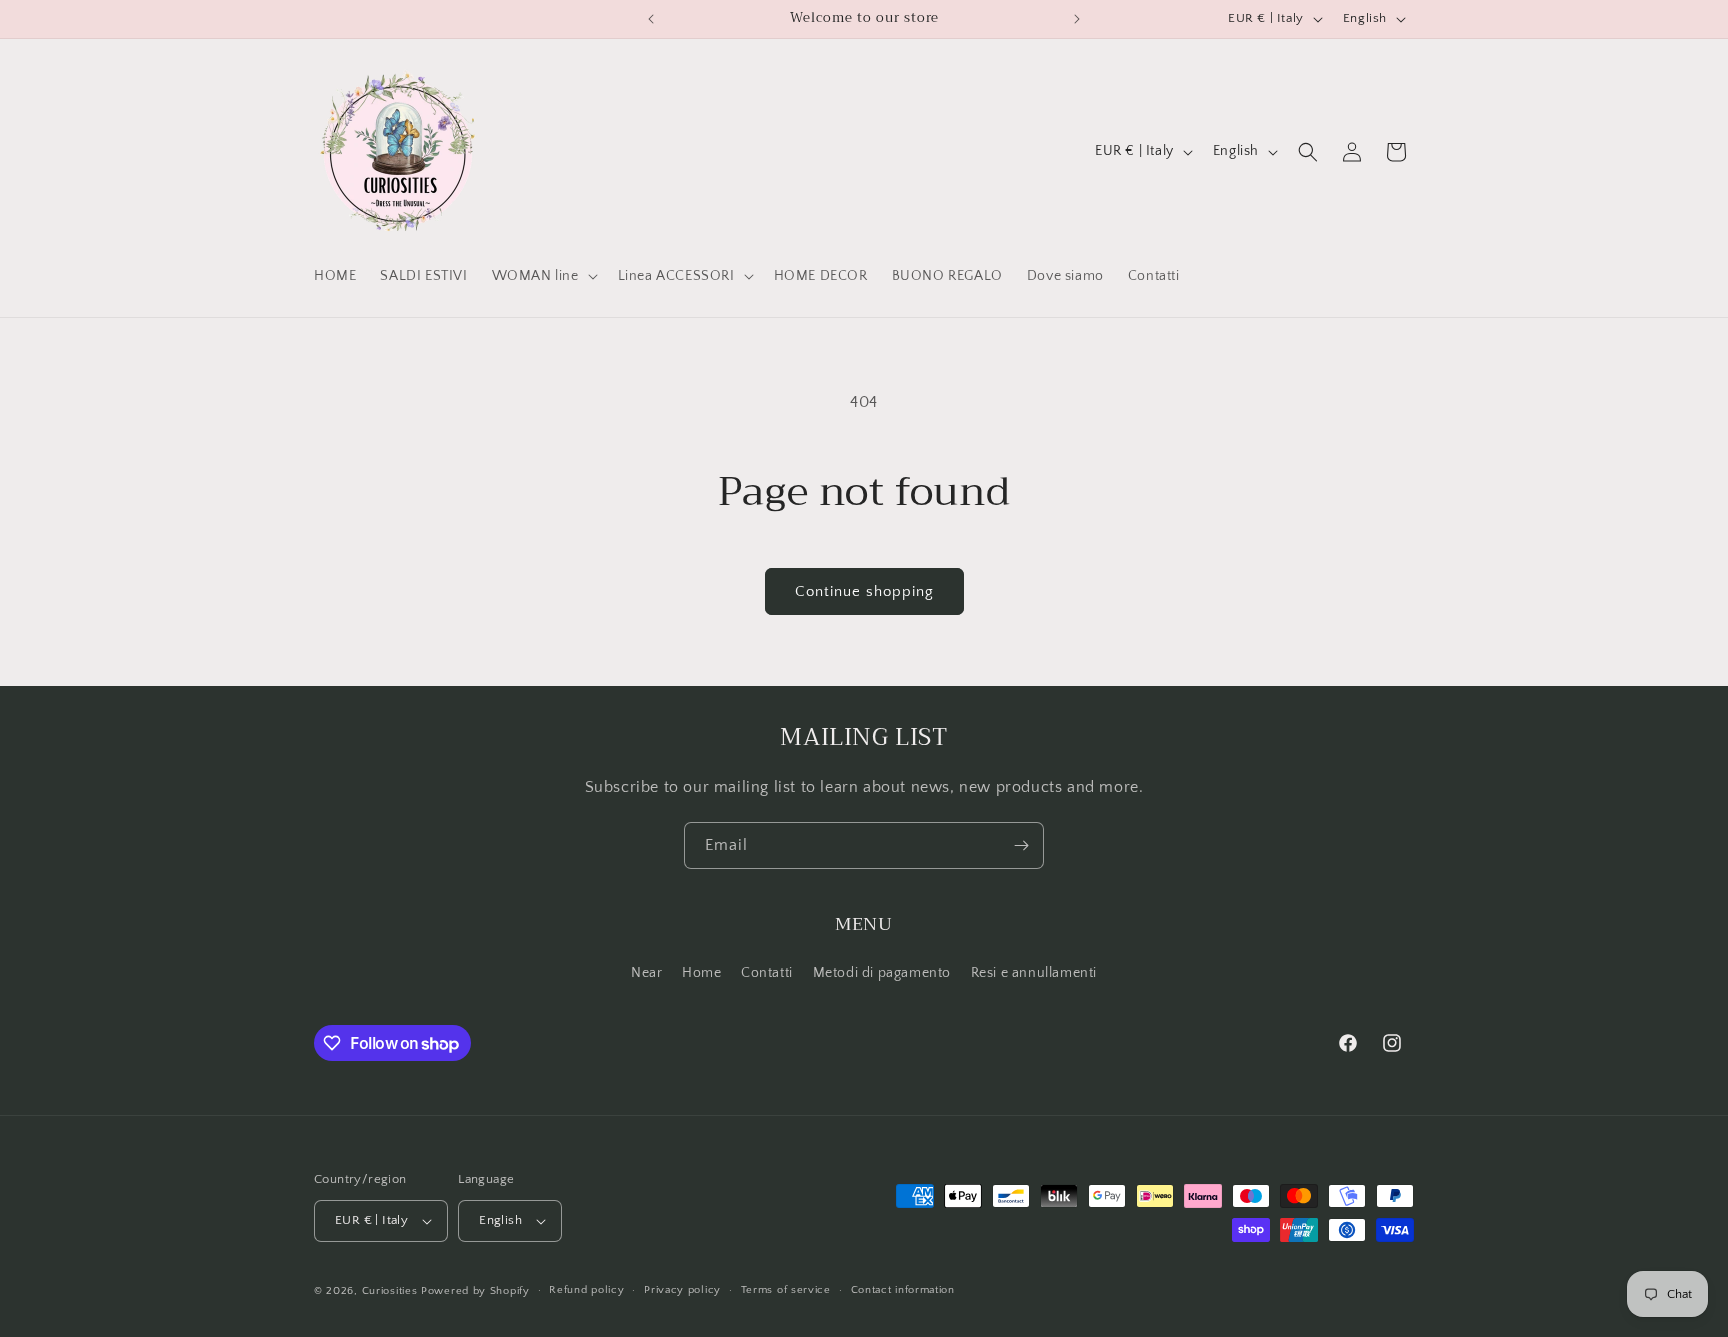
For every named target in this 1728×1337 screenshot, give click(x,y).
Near (646, 973)
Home (701, 973)
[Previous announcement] (651, 19)
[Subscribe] (1021, 845)
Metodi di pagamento (882, 973)
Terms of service (786, 1290)
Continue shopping (864, 591)
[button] (543, 276)
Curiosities (390, 1291)
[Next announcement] (1077, 19)
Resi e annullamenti (1034, 973)
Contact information (903, 1290)
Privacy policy (682, 1290)
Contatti (767, 973)
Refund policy (586, 1290)
